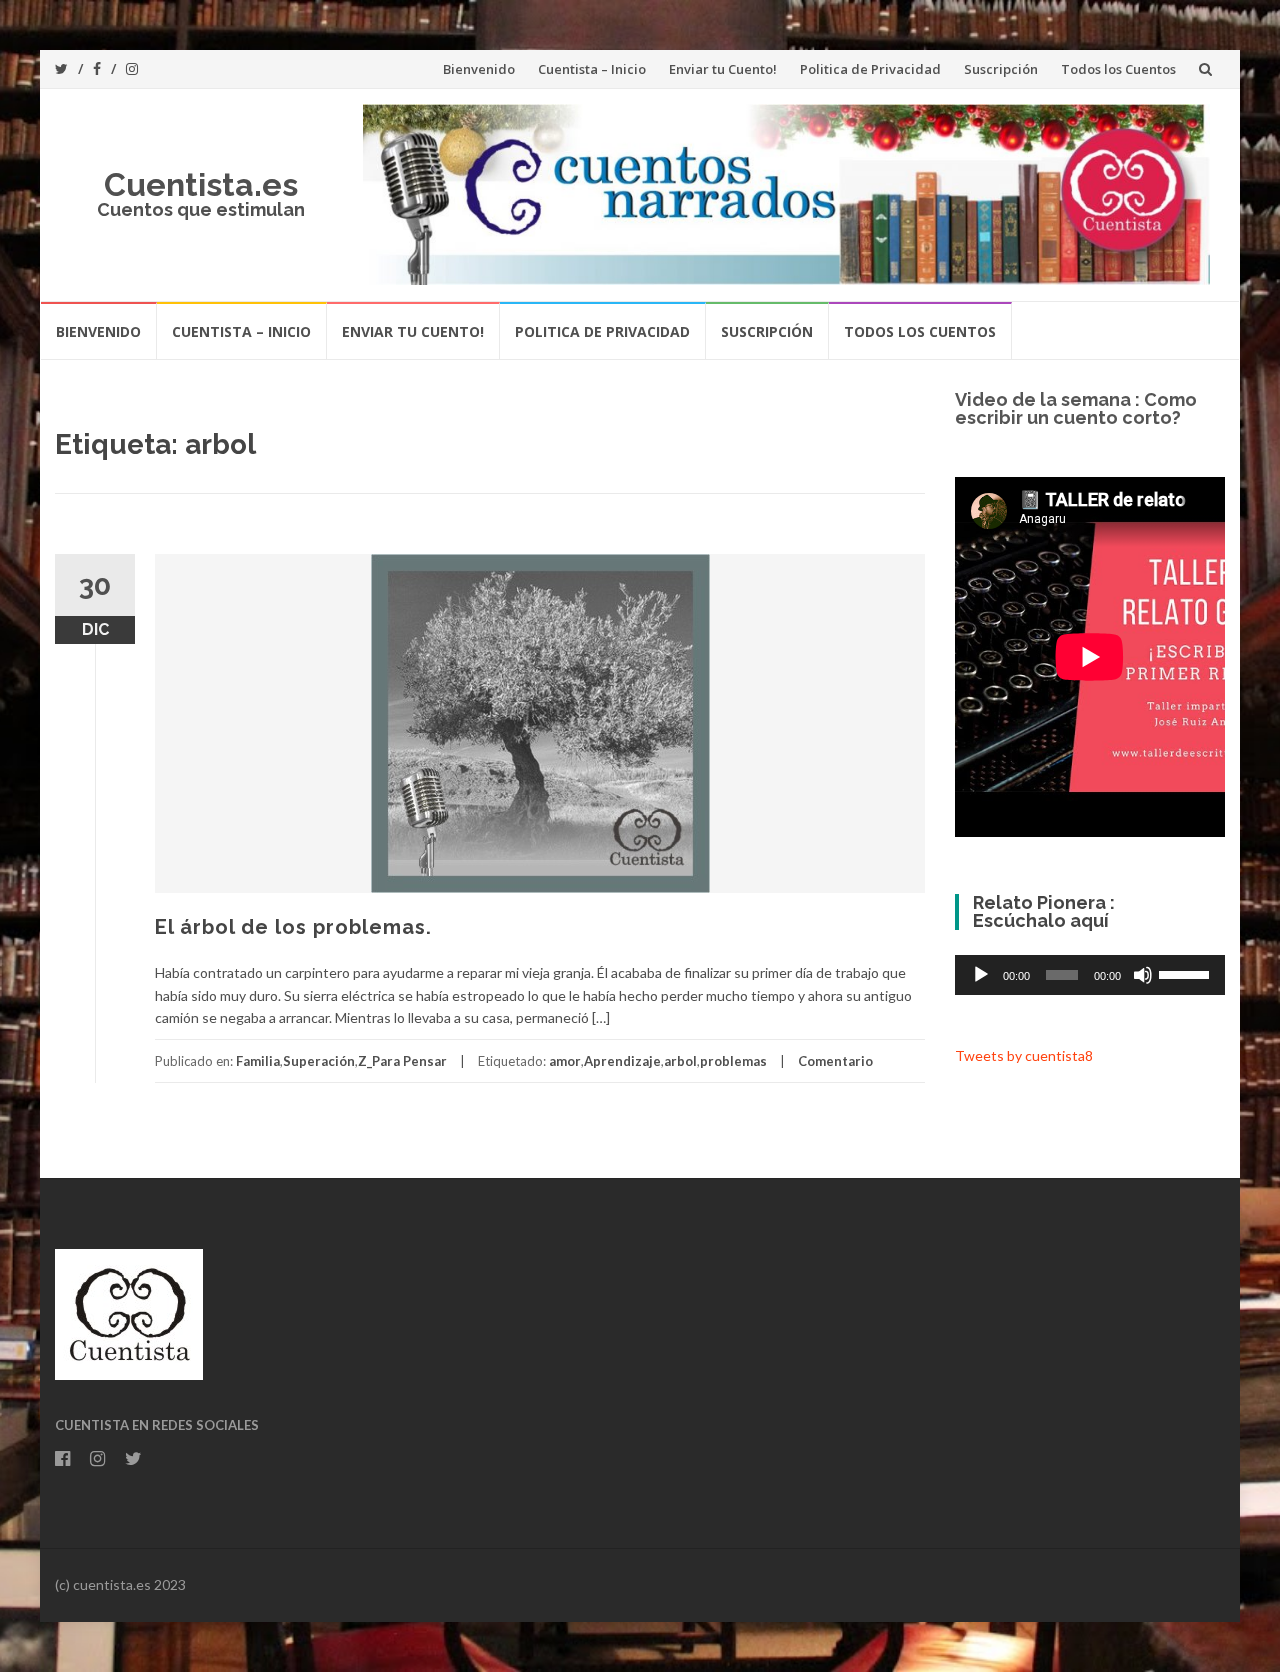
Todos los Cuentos (1118, 69)
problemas (733, 1061)
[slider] (1187, 973)
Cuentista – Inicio (592, 69)
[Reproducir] (981, 975)
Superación (319, 1061)
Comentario (835, 1061)
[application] (1090, 975)
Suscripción (1001, 69)
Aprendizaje (622, 1061)
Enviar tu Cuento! (723, 69)
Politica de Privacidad (870, 69)
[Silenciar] (1143, 975)
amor (565, 1061)
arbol (680, 1061)
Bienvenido (479, 69)
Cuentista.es (201, 184)
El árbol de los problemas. (293, 927)
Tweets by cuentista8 (1024, 1055)
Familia (258, 1061)
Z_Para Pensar (402, 1061)
